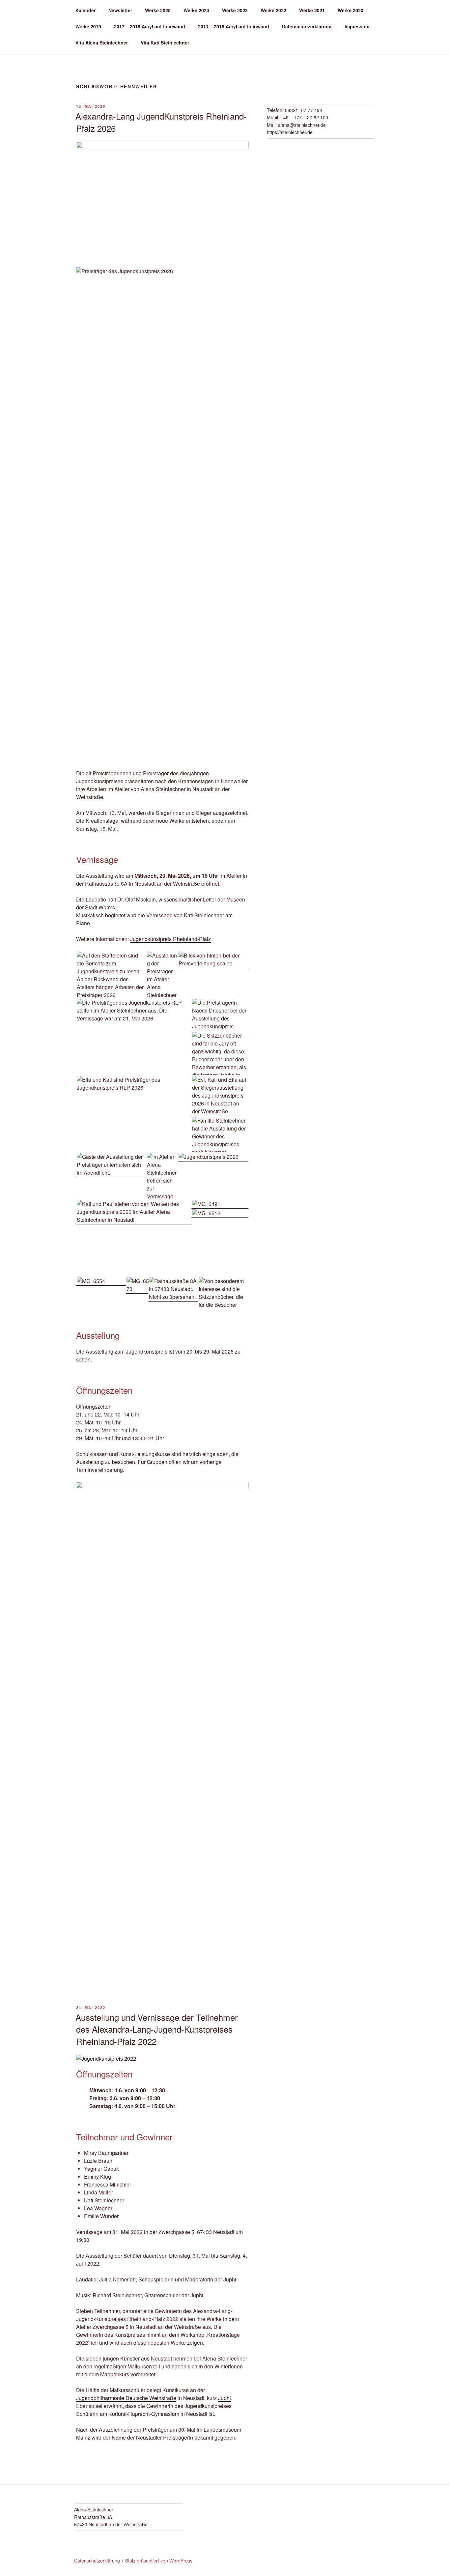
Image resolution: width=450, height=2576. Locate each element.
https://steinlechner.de (290, 132)
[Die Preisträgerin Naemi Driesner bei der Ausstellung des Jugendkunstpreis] (220, 1015)
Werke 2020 (351, 10)
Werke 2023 (235, 10)
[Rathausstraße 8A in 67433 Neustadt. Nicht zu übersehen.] (173, 1289)
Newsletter (120, 10)
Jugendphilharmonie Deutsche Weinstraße (126, 2398)
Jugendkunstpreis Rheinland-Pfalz (170, 939)
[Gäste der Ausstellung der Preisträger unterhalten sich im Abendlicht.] (111, 1165)
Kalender (85, 10)
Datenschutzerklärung (307, 26)
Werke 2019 (88, 26)
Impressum (357, 26)
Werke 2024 (196, 10)
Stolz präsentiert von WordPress (159, 2561)
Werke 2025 (158, 10)
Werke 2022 (273, 10)
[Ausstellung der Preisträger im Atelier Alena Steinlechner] (162, 975)
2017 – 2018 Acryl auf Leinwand (150, 26)
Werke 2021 (312, 10)
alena (284, 125)
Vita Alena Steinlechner (102, 43)
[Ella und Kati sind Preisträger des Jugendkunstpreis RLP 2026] (134, 1084)
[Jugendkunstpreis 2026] (213, 1157)
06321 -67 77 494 (304, 110)
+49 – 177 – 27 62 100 (304, 117)
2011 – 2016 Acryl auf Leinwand (234, 26)
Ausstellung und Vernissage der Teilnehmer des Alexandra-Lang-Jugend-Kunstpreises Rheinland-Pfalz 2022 (157, 2029)
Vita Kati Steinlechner (165, 43)
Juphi (225, 2398)
